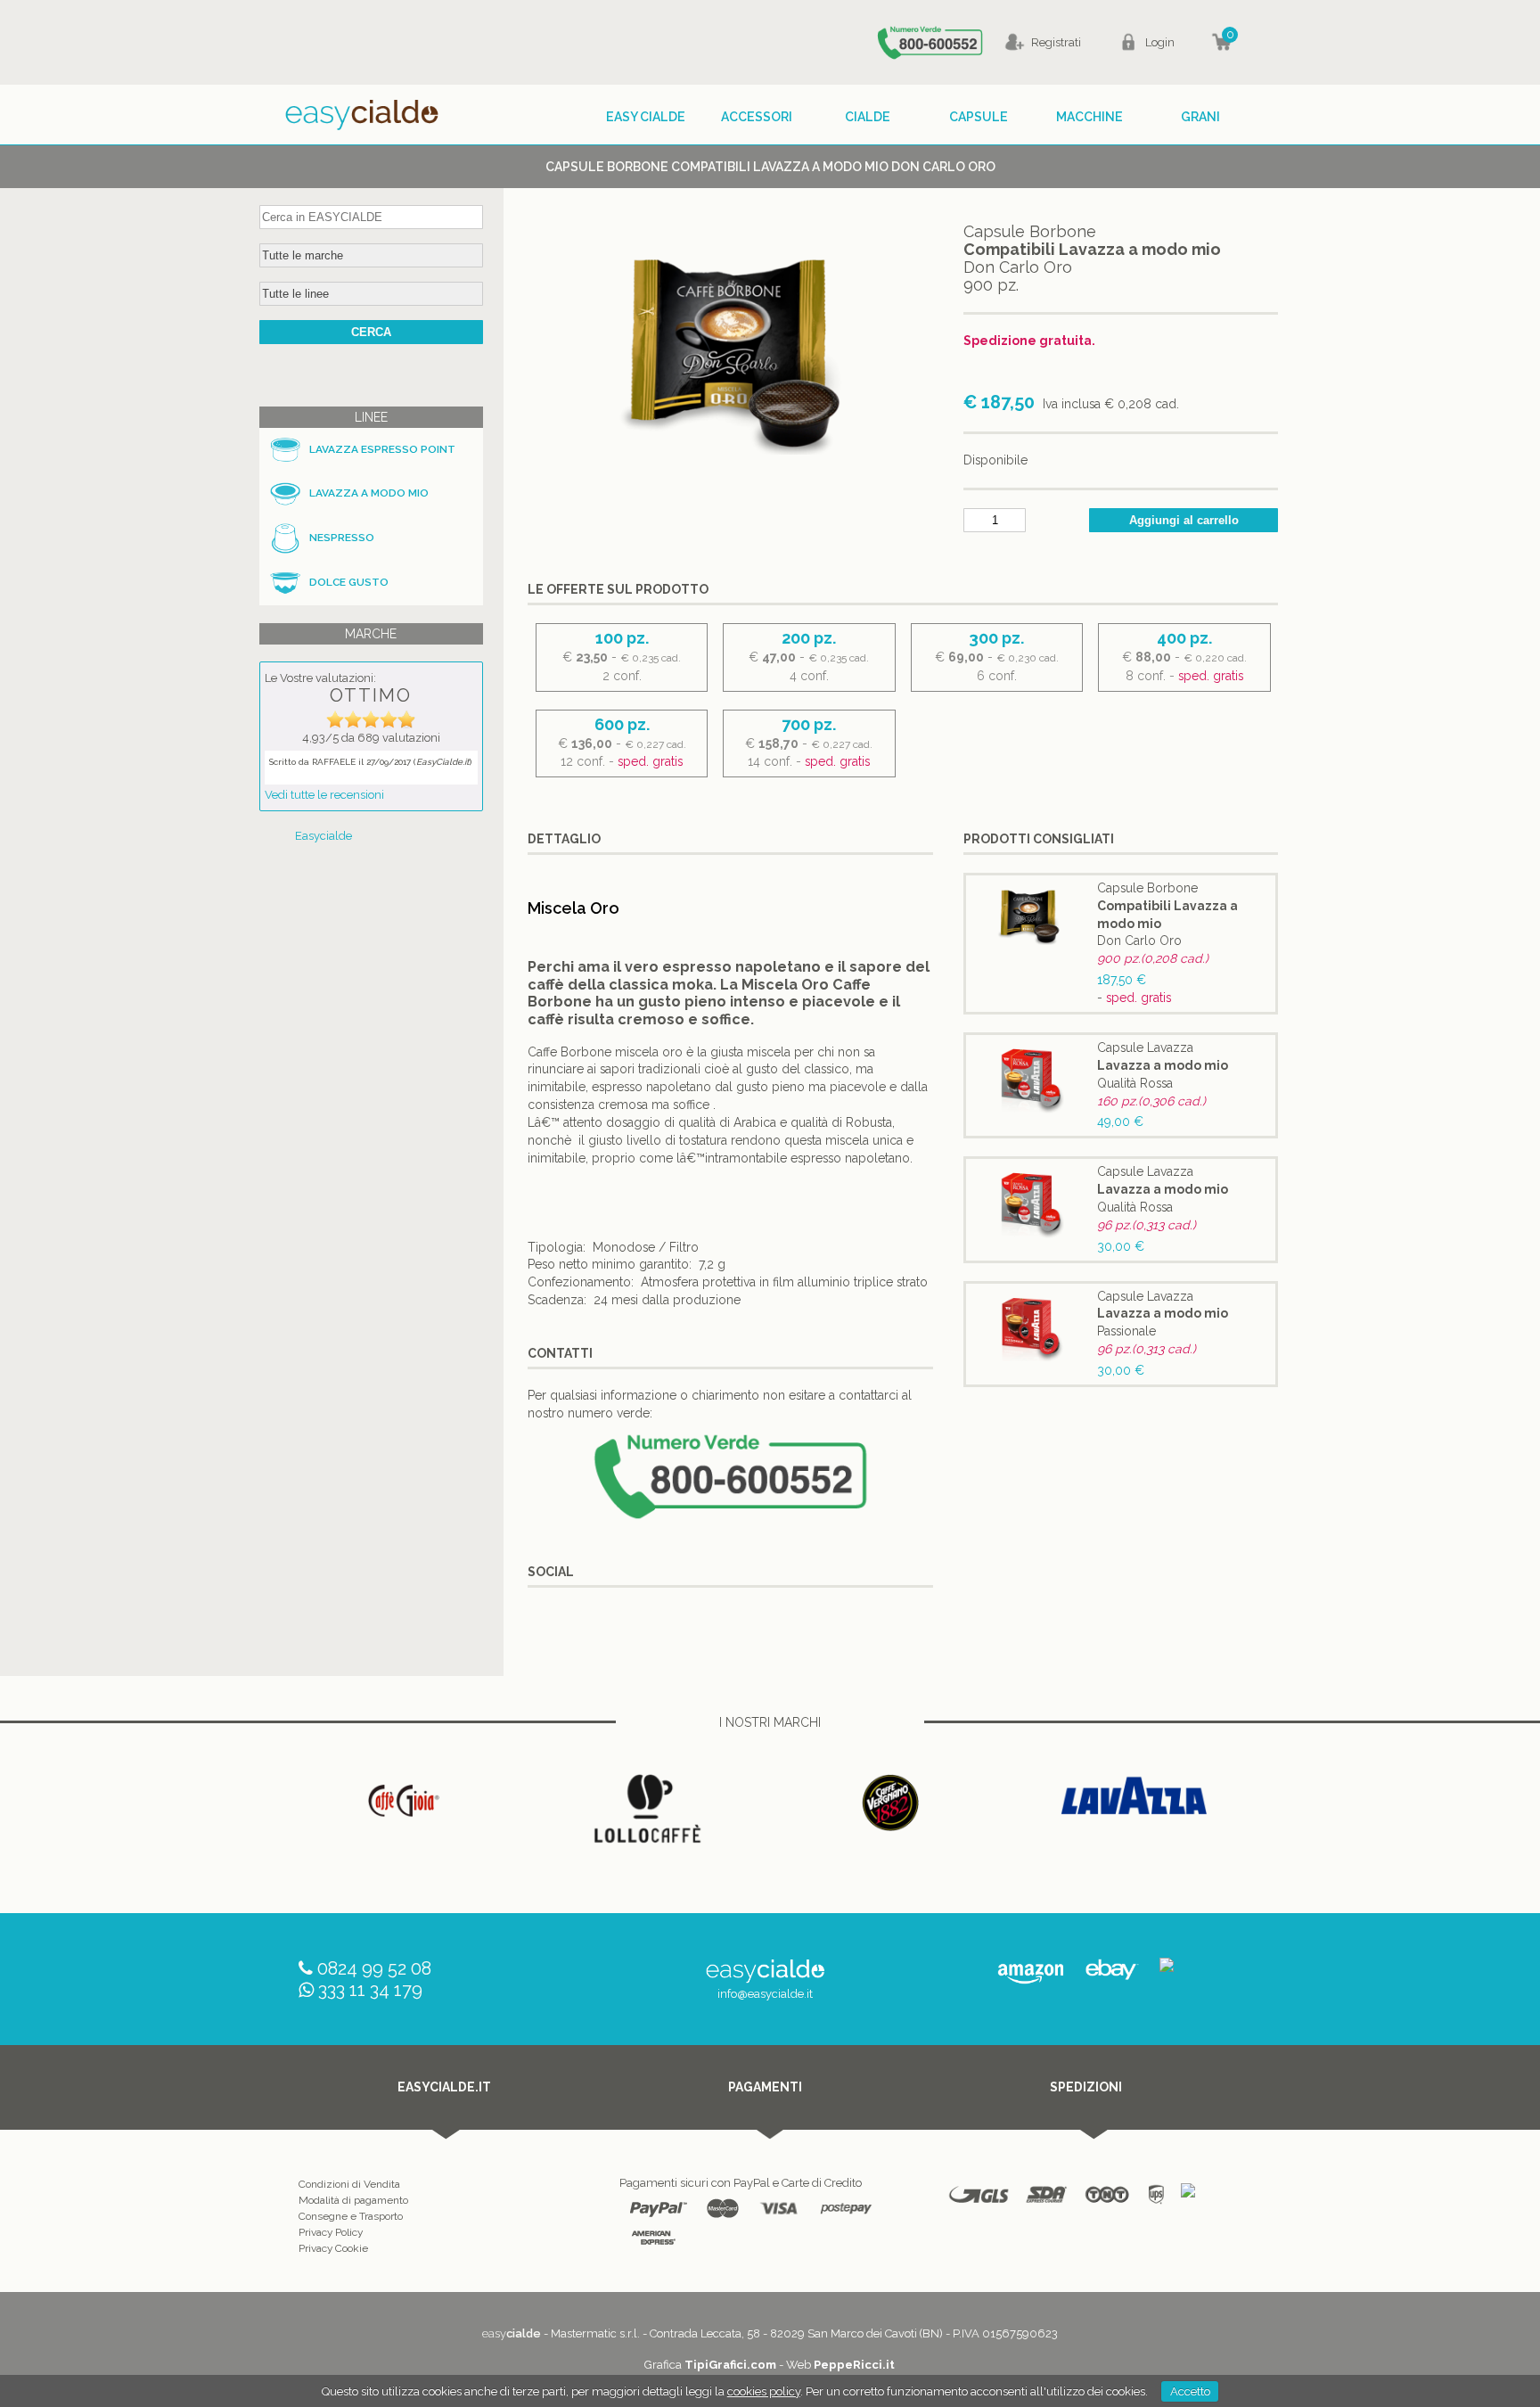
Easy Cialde (646, 117)
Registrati (1056, 42)
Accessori (757, 117)
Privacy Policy (331, 2232)
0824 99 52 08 (374, 1968)
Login (1160, 42)
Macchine (1089, 117)
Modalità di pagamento (353, 2200)
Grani (1200, 117)
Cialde (868, 117)
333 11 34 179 (370, 1990)
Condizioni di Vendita (349, 2184)
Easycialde (324, 836)
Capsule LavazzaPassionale (1163, 1314)
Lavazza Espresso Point (382, 449)
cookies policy (764, 2391)
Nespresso (342, 538)
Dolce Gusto (349, 582)
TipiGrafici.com (730, 2365)
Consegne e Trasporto (351, 2216)
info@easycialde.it (765, 1994)
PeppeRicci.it (854, 2365)
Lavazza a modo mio (369, 493)
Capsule (979, 117)
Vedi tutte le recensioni (324, 795)
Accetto (1190, 2391)
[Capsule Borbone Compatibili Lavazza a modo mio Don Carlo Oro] (730, 486)
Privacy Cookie (333, 2248)
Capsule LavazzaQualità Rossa (1163, 1065)
